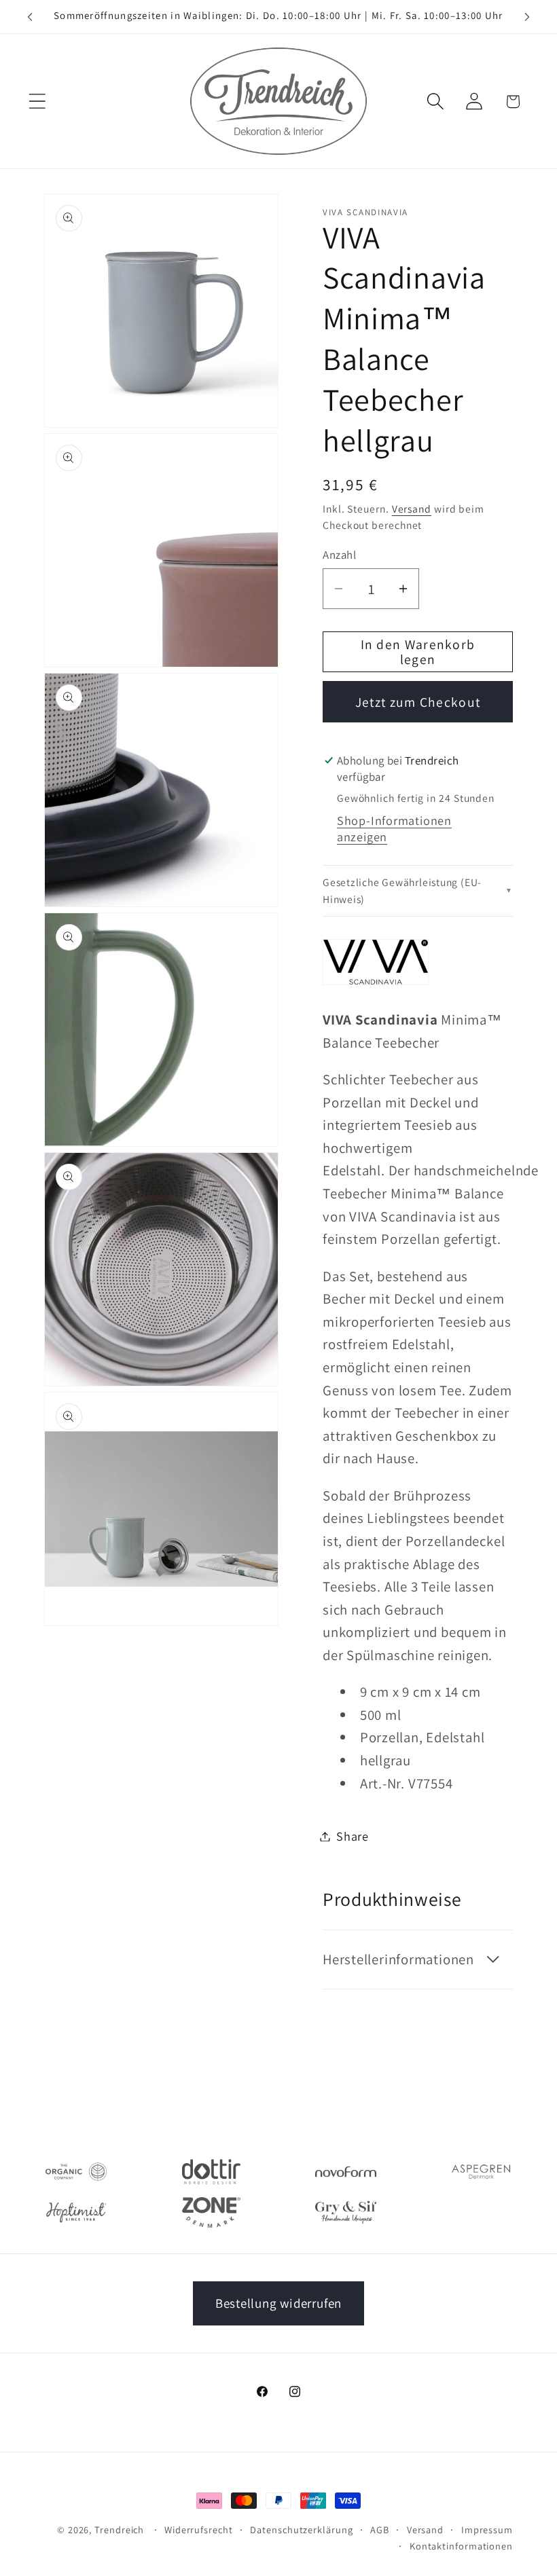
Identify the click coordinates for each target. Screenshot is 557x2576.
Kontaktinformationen (461, 2546)
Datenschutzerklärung (301, 2529)
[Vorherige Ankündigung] (30, 17)
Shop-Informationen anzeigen (394, 828)
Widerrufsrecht (199, 2529)
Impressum (487, 2529)
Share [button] (353, 1836)
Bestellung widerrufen (278, 2303)
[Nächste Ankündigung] (527, 17)
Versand (412, 509)
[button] (37, 102)
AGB (380, 2529)
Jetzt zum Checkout (418, 702)
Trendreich (119, 2529)
